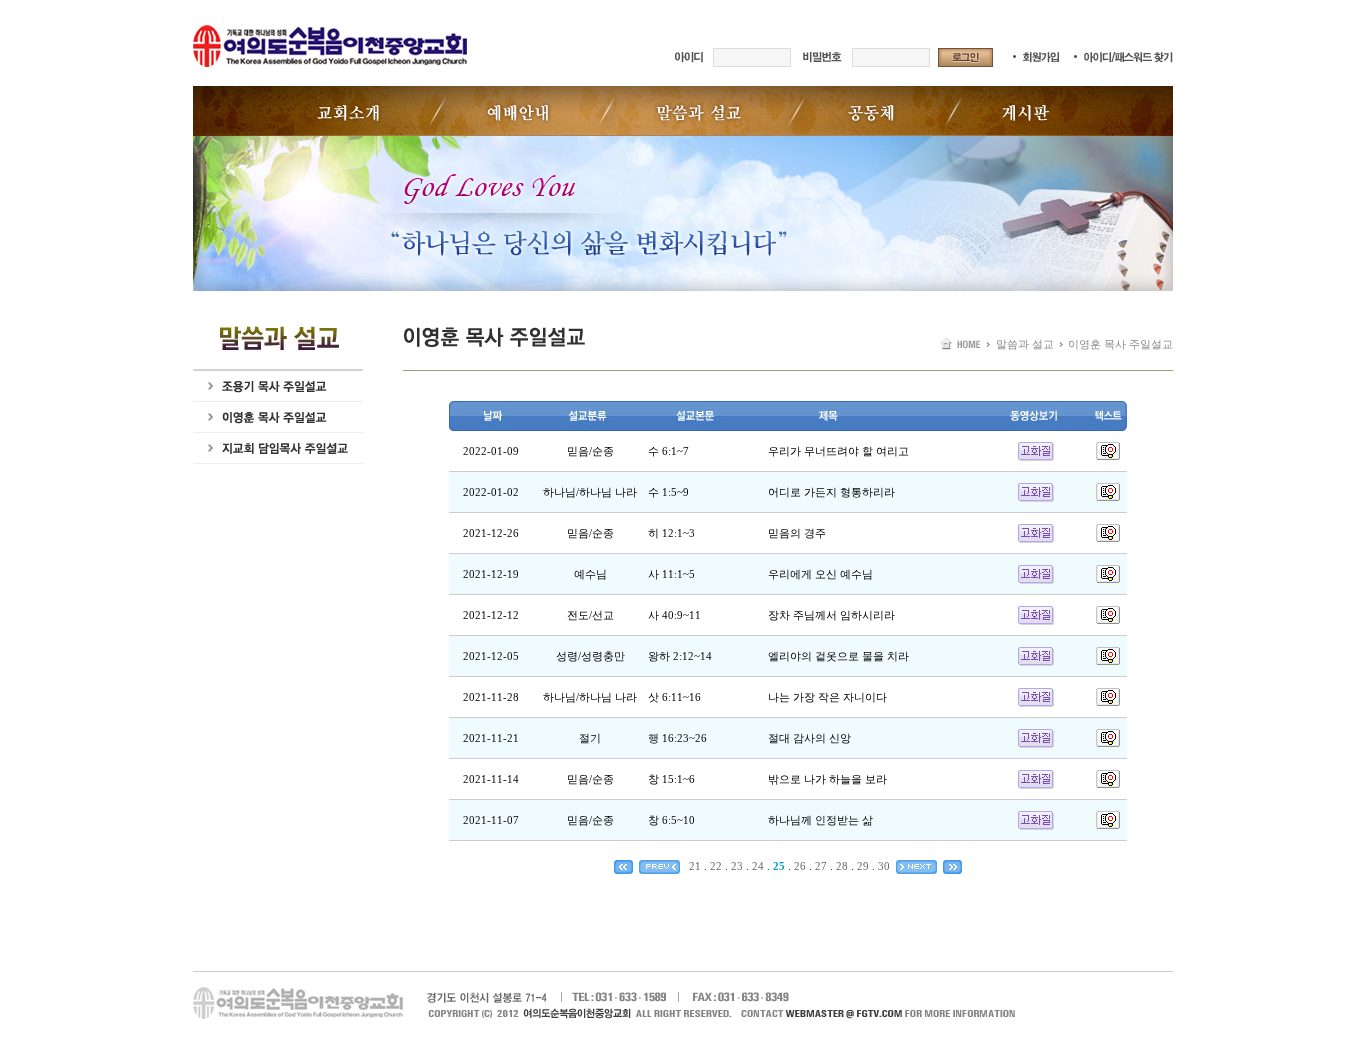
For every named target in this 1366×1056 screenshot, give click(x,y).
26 (800, 866)
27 (821, 866)
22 (716, 866)
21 (695, 866)
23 (737, 866)
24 (758, 866)
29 (863, 866)
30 (884, 866)
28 (842, 866)
